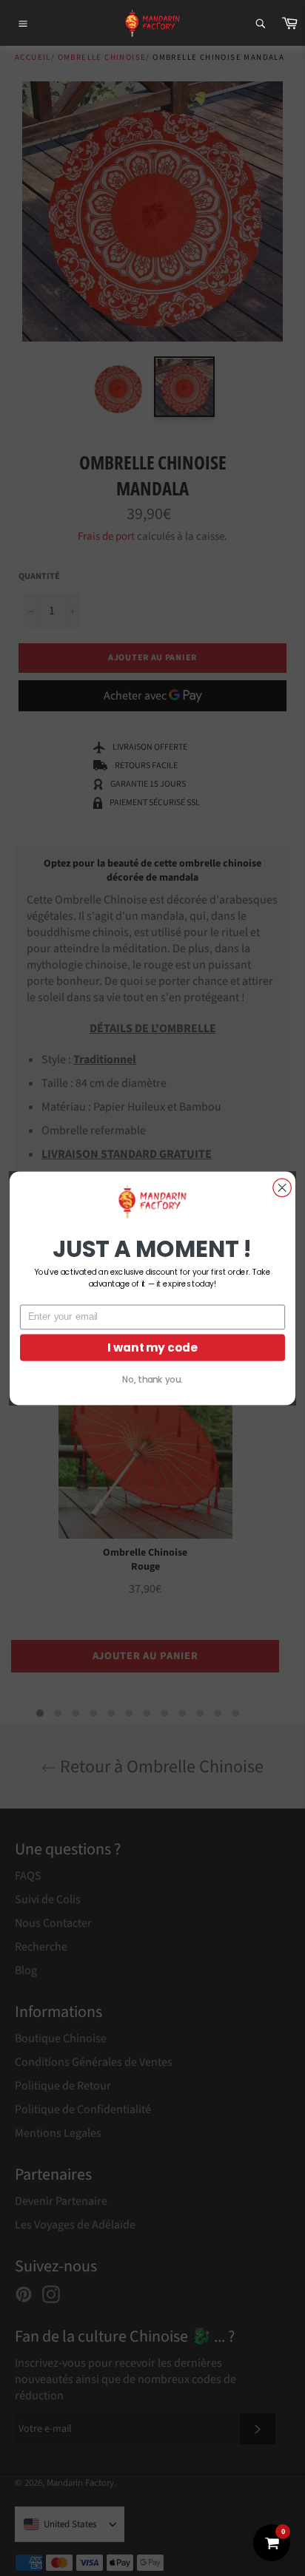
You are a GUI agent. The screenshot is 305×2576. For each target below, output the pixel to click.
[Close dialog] (282, 1187)
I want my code (152, 1347)
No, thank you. (152, 1379)
